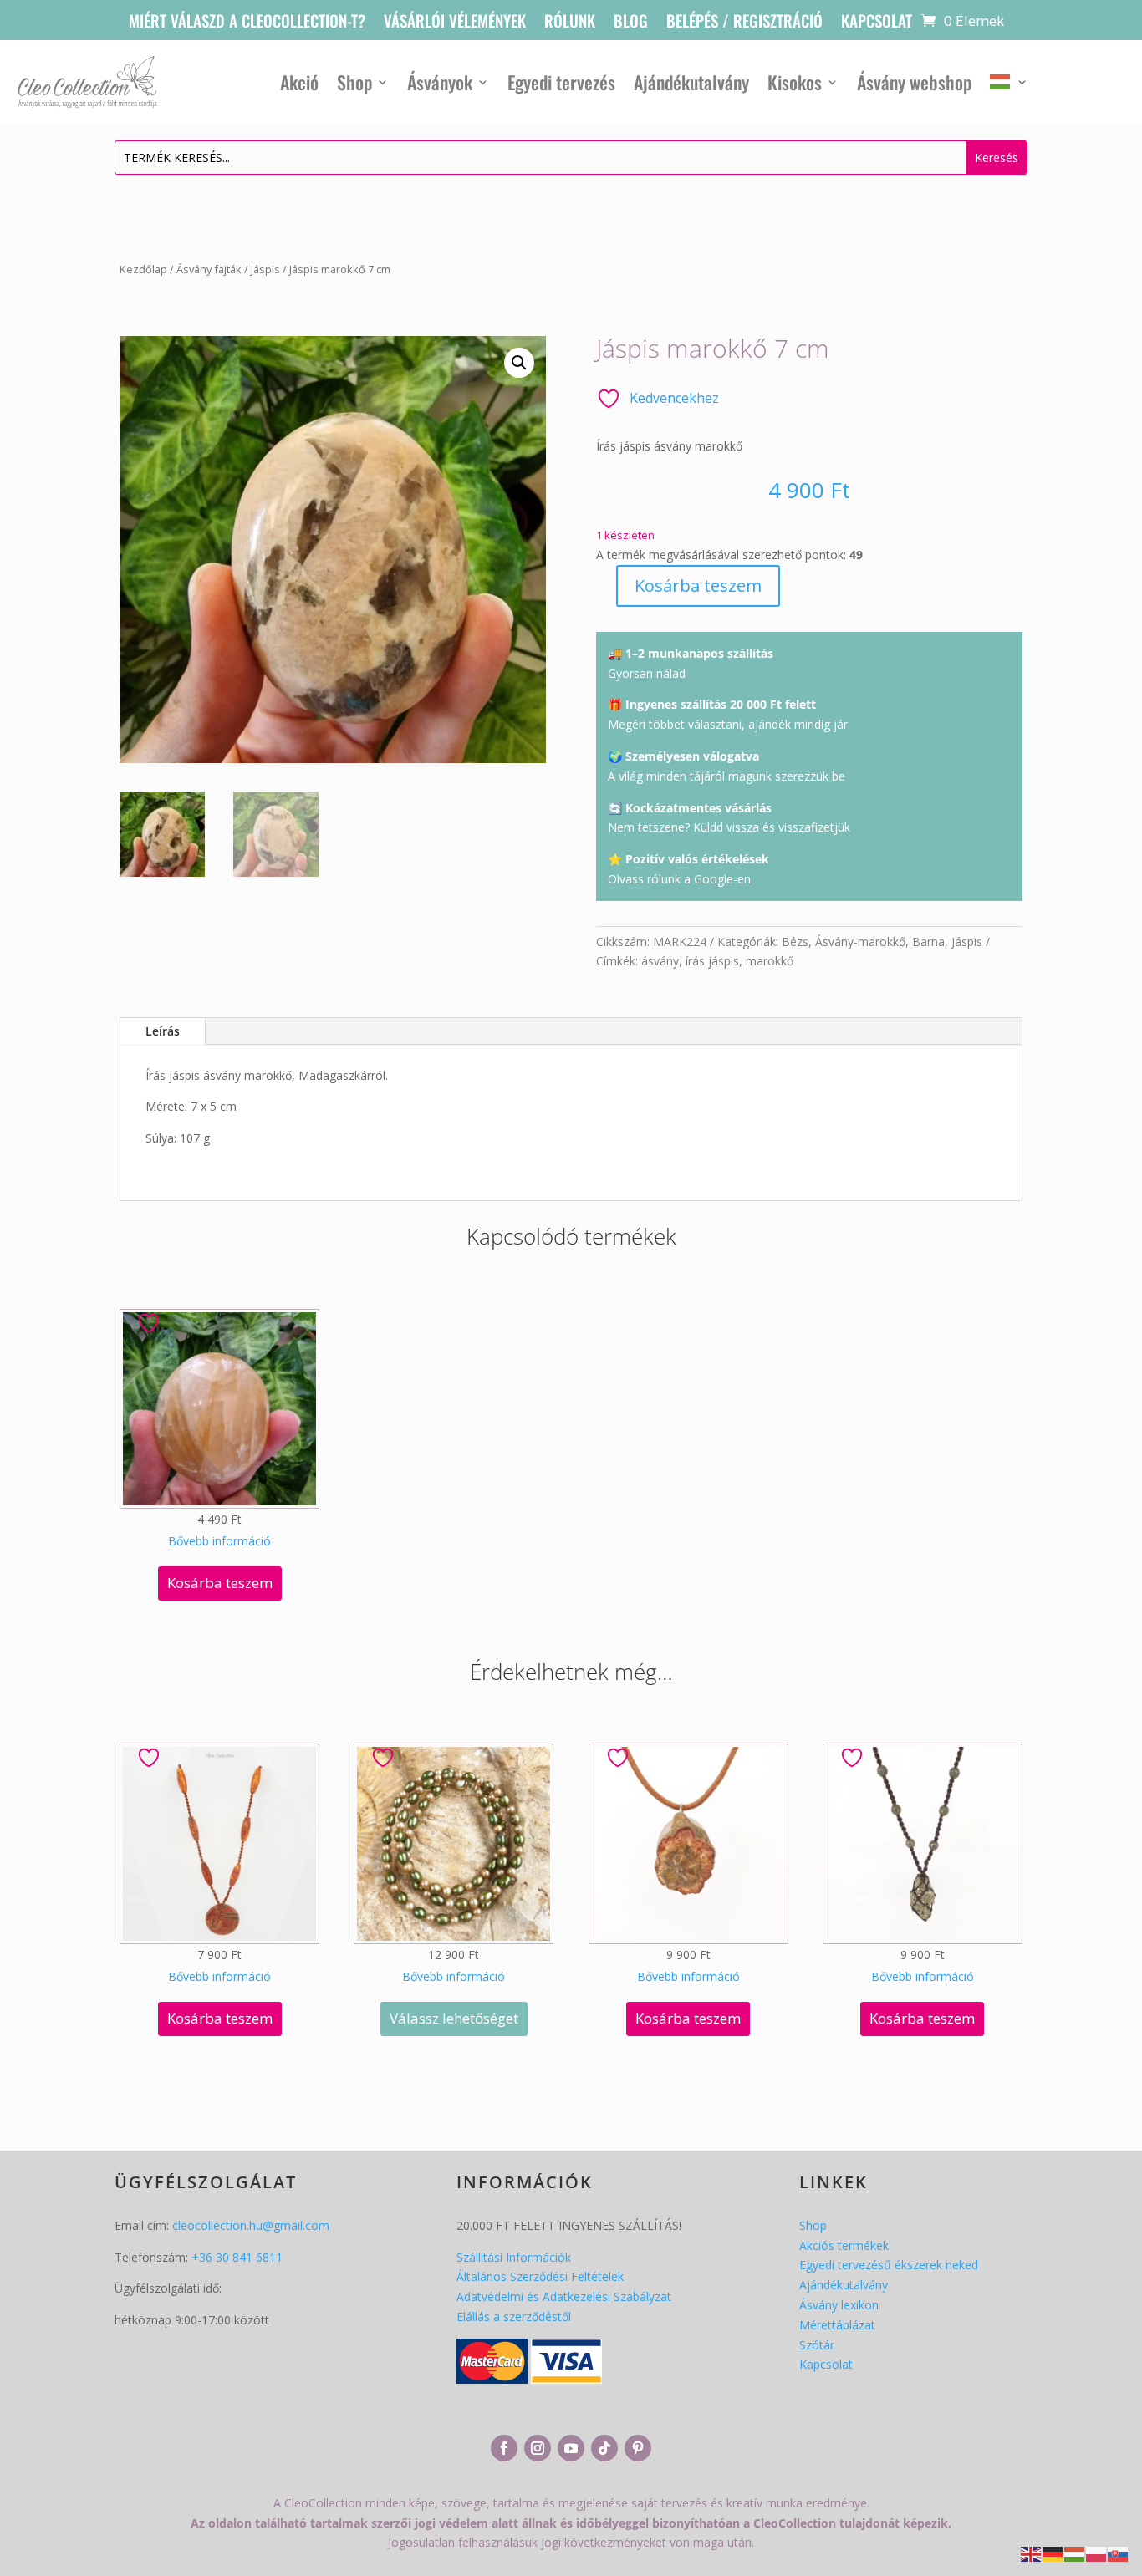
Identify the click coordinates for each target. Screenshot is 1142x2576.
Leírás (163, 1031)
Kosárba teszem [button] (220, 1583)
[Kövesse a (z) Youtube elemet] (571, 2448)
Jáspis (265, 269)
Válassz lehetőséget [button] (454, 2018)
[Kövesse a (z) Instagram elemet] (538, 2448)
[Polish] (1097, 2553)
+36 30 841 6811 (237, 2257)
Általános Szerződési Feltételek (540, 2276)
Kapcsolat (877, 23)
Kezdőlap (143, 269)
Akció (299, 82)
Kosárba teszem (698, 585)
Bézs (795, 942)
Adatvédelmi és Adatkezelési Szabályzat (564, 2296)
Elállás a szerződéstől (514, 2316)
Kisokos (795, 82)
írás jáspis (712, 961)
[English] (1032, 2553)
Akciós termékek (844, 2245)
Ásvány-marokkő (860, 942)
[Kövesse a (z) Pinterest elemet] (638, 2448)
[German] (1053, 2553)
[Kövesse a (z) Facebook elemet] (504, 2448)
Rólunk (570, 23)
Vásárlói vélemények (455, 23)
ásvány (660, 961)
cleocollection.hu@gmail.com (251, 2225)
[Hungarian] (1009, 82)
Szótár (817, 2345)
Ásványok (440, 82)
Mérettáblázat (837, 2325)
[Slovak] (1119, 2553)
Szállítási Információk (514, 2257)
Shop (354, 82)
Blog (631, 23)
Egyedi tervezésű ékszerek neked (889, 2265)
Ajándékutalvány (691, 82)
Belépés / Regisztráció (744, 23)
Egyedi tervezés (561, 82)
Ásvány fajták (209, 269)
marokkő (770, 961)
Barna (928, 942)
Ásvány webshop (914, 82)
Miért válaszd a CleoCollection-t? (247, 23)
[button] (519, 363)
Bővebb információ (219, 1541)
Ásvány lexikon (839, 2305)
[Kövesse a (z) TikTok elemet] (604, 2448)
